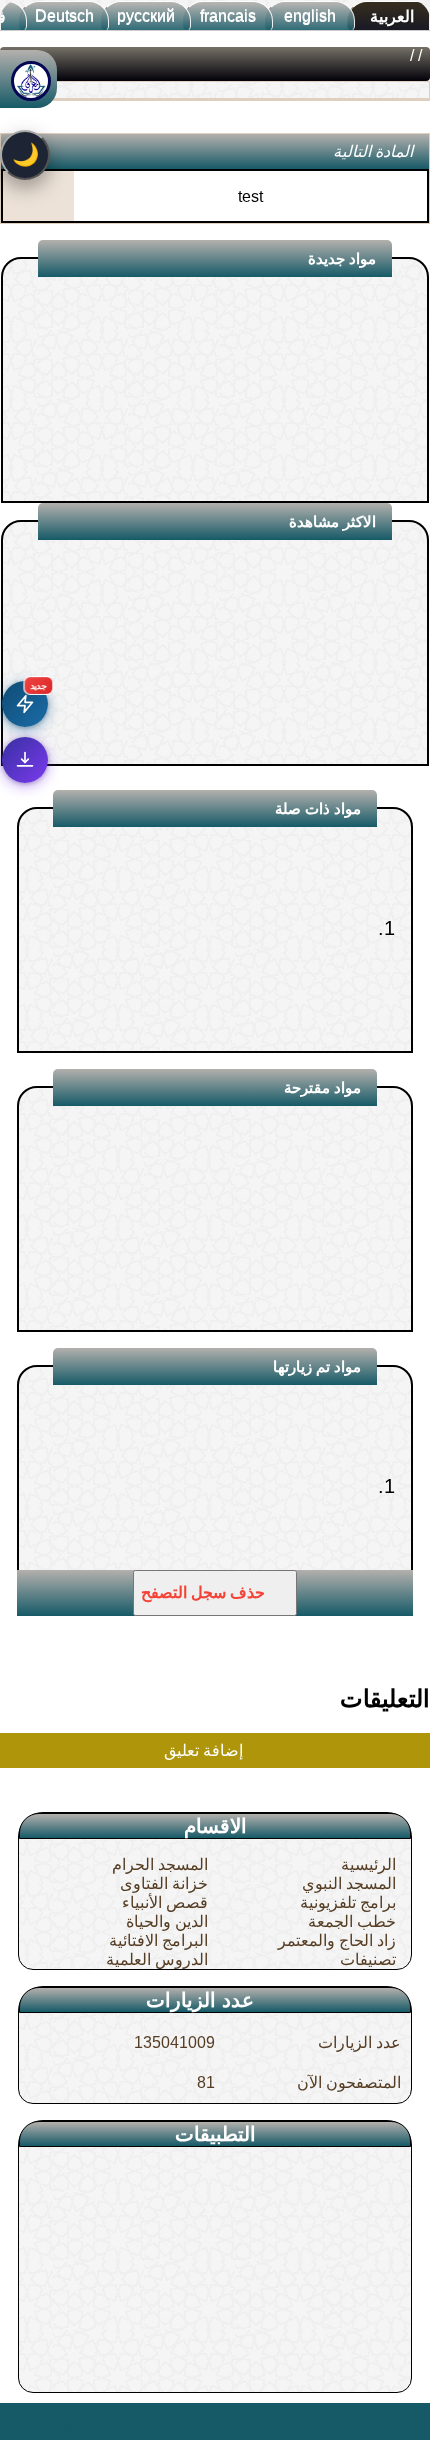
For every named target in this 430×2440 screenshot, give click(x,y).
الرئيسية (368, 1864)
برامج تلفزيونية (348, 1902)
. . (23, 2421)
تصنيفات (368, 1959)
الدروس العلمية (157, 1959)
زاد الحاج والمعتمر (337, 1940)
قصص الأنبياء (165, 1902)
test (250, 196)
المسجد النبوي (349, 1883)
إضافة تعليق (205, 1750)
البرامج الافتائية (158, 1940)
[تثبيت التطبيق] (25, 760)
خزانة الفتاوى (164, 1883)
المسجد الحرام (160, 1864)
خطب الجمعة (352, 1921)
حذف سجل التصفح (205, 1592)
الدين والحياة (167, 1921)
